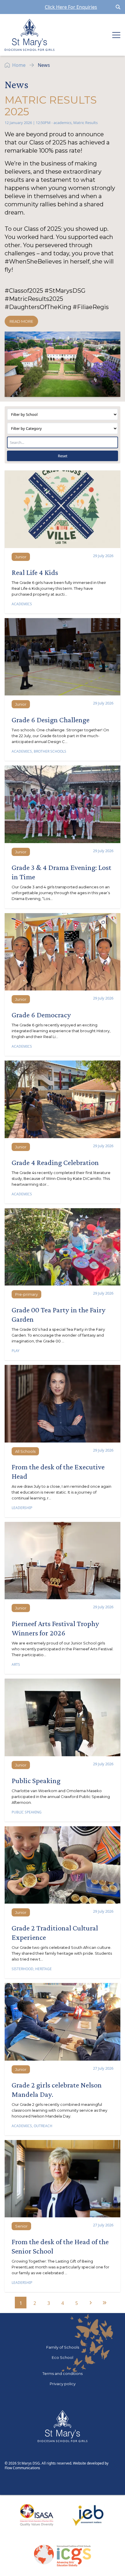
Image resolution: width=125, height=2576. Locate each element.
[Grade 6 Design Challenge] (63, 657)
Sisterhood (23, 1969)
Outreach (43, 2126)
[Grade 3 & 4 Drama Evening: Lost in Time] (63, 804)
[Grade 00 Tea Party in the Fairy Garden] (63, 1247)
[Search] (118, 7)
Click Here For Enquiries (71, 7)
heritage (43, 1969)
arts (16, 1664)
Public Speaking (27, 1812)
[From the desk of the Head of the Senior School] (63, 2179)
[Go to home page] (30, 35)
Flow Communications (22, 2468)
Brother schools (50, 751)
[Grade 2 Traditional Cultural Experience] (63, 1865)
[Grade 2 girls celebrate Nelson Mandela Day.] (63, 2022)
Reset (63, 456)
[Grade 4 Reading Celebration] (63, 1099)
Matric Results (85, 123)
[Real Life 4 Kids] (63, 509)
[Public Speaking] (63, 1717)
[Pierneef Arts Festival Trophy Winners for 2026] (63, 1561)
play (16, 1351)
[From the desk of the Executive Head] (63, 1404)
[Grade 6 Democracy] (63, 952)
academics (63, 123)
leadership (22, 1508)
